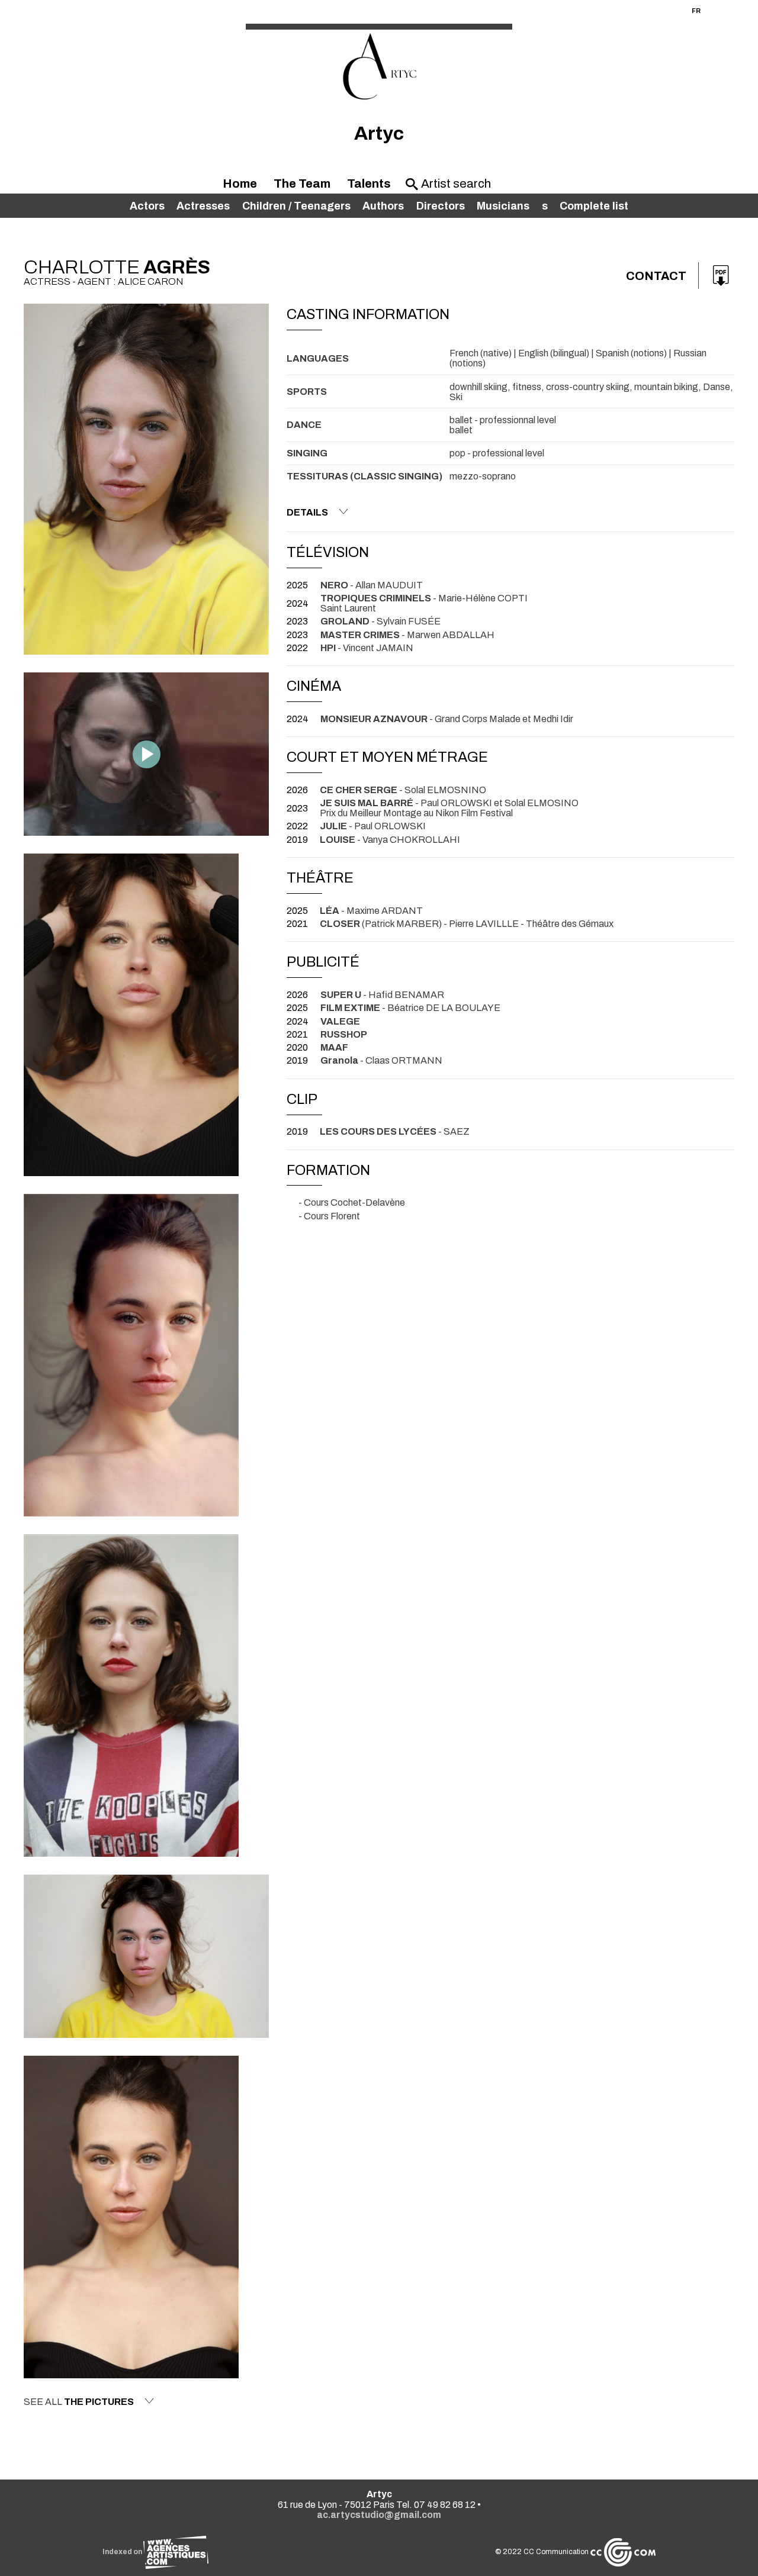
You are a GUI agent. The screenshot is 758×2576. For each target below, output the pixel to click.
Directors (441, 206)
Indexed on (123, 2552)
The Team (302, 183)
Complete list (594, 206)
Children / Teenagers (296, 206)
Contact (656, 276)
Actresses (203, 206)
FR (696, 11)
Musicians (503, 206)
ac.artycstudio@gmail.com (379, 2515)
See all (79, 2402)
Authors (383, 206)
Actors (147, 206)
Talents (369, 183)
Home (240, 183)
